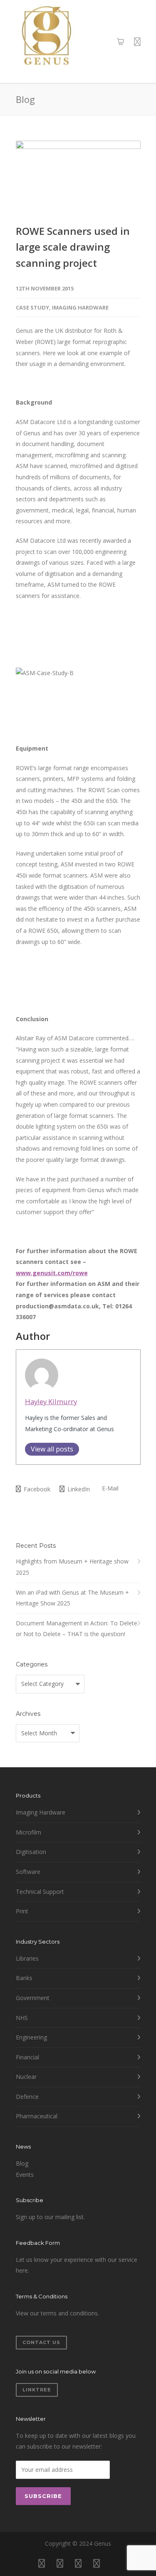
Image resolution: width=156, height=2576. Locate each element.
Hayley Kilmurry (51, 1401)
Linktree (37, 2390)
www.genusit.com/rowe (52, 1273)
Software (28, 1872)
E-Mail (109, 1488)
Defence (27, 2097)
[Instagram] (60, 2563)
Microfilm (28, 1832)
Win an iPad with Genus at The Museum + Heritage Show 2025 (72, 1598)
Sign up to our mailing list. (50, 2217)
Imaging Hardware (80, 307)
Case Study (32, 307)
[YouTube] (115, 2563)
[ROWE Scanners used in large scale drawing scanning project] (78, 176)
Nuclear (26, 2077)
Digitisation (31, 1852)
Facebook (36, 1489)
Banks (24, 1978)
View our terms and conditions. (57, 2313)
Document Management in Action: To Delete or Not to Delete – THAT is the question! (77, 1629)
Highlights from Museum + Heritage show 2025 (72, 1567)
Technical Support (40, 1892)
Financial (27, 2057)
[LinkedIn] (78, 2563)
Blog (22, 2163)
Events (25, 2175)
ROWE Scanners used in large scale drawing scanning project (73, 247)
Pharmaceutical (37, 2116)
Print (22, 1911)
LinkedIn (78, 1489)
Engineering (31, 2037)
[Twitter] (97, 2563)
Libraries (27, 1958)
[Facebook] (42, 2563)
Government (33, 1998)
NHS (22, 2018)
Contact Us (41, 2342)
